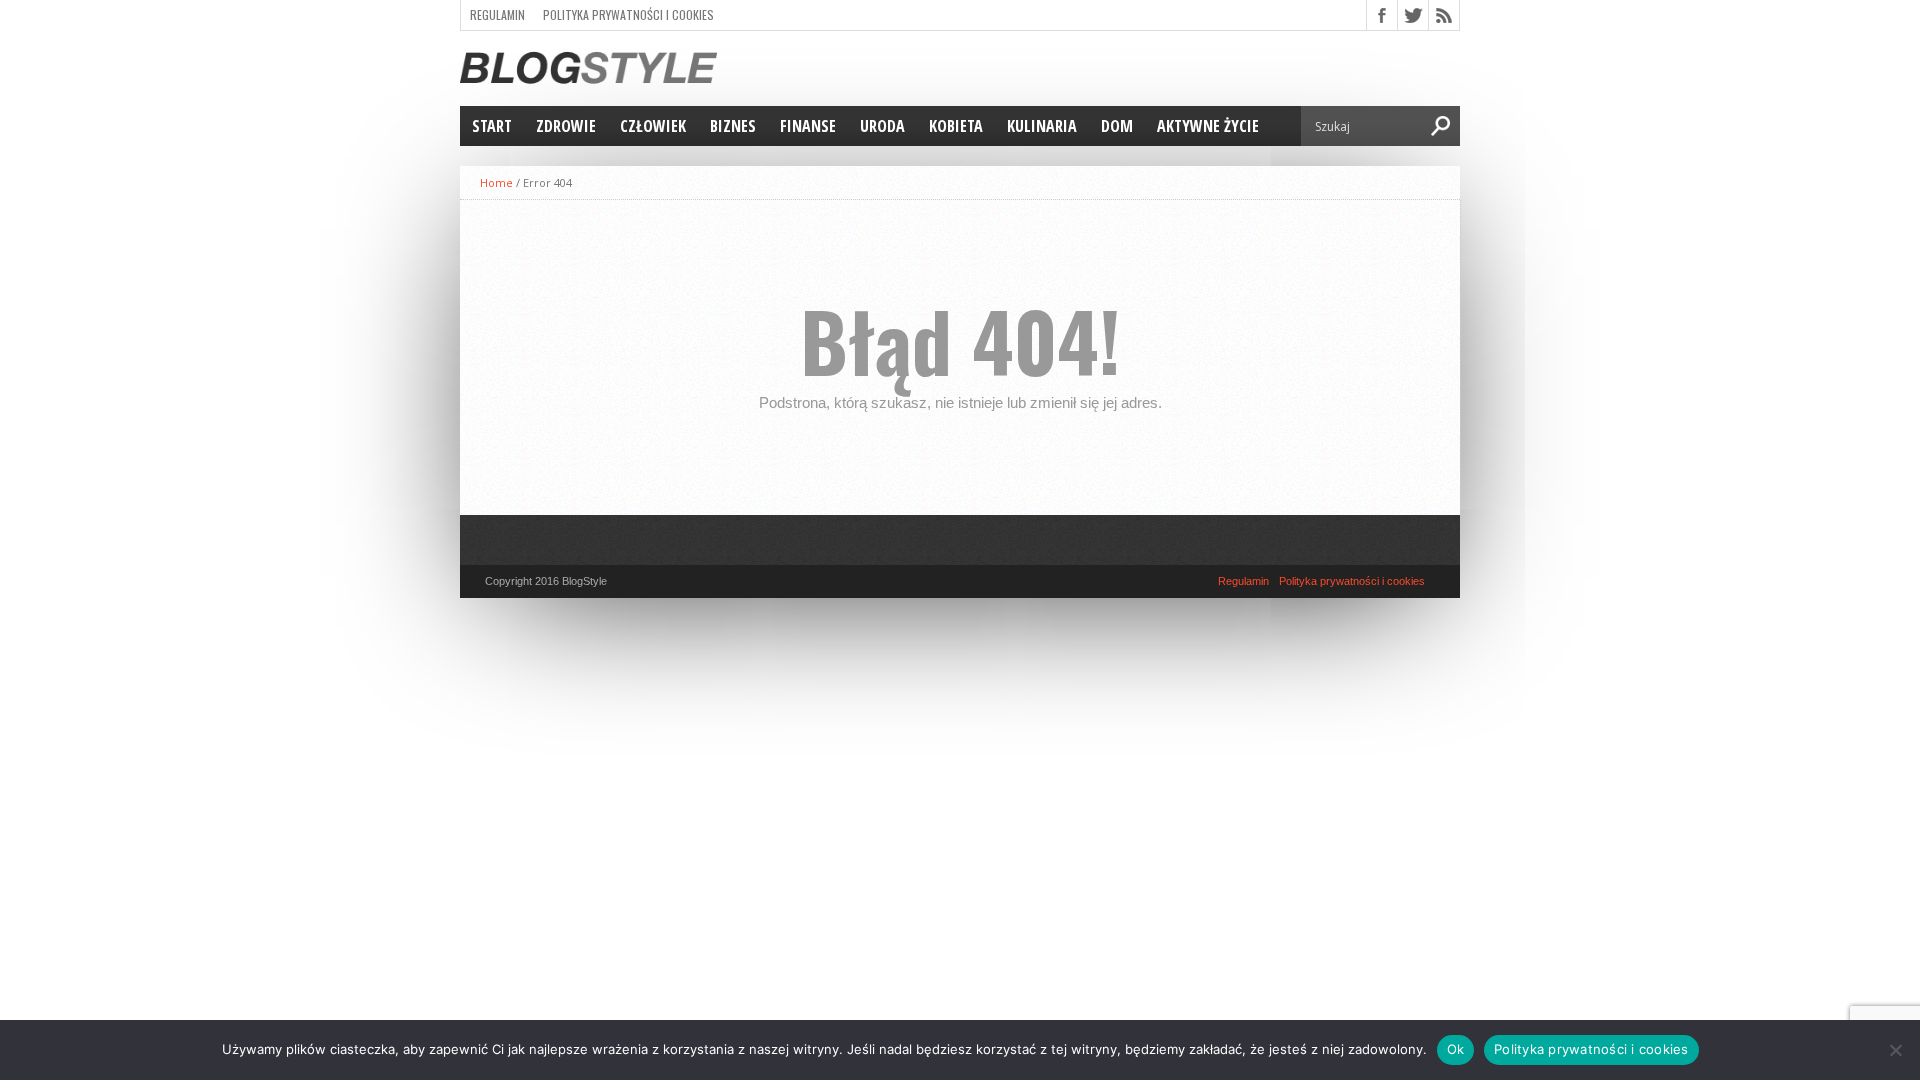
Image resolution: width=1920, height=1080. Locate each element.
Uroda (882, 126)
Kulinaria (1042, 126)
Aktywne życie (1208, 126)
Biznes (733, 126)
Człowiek (653, 126)
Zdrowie (566, 126)
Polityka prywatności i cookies (628, 14)
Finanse (808, 126)
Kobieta (956, 126)
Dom (1117, 126)
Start (492, 126)
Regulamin (497, 14)
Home (496, 182)
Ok (1456, 1049)
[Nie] (1895, 1050)
